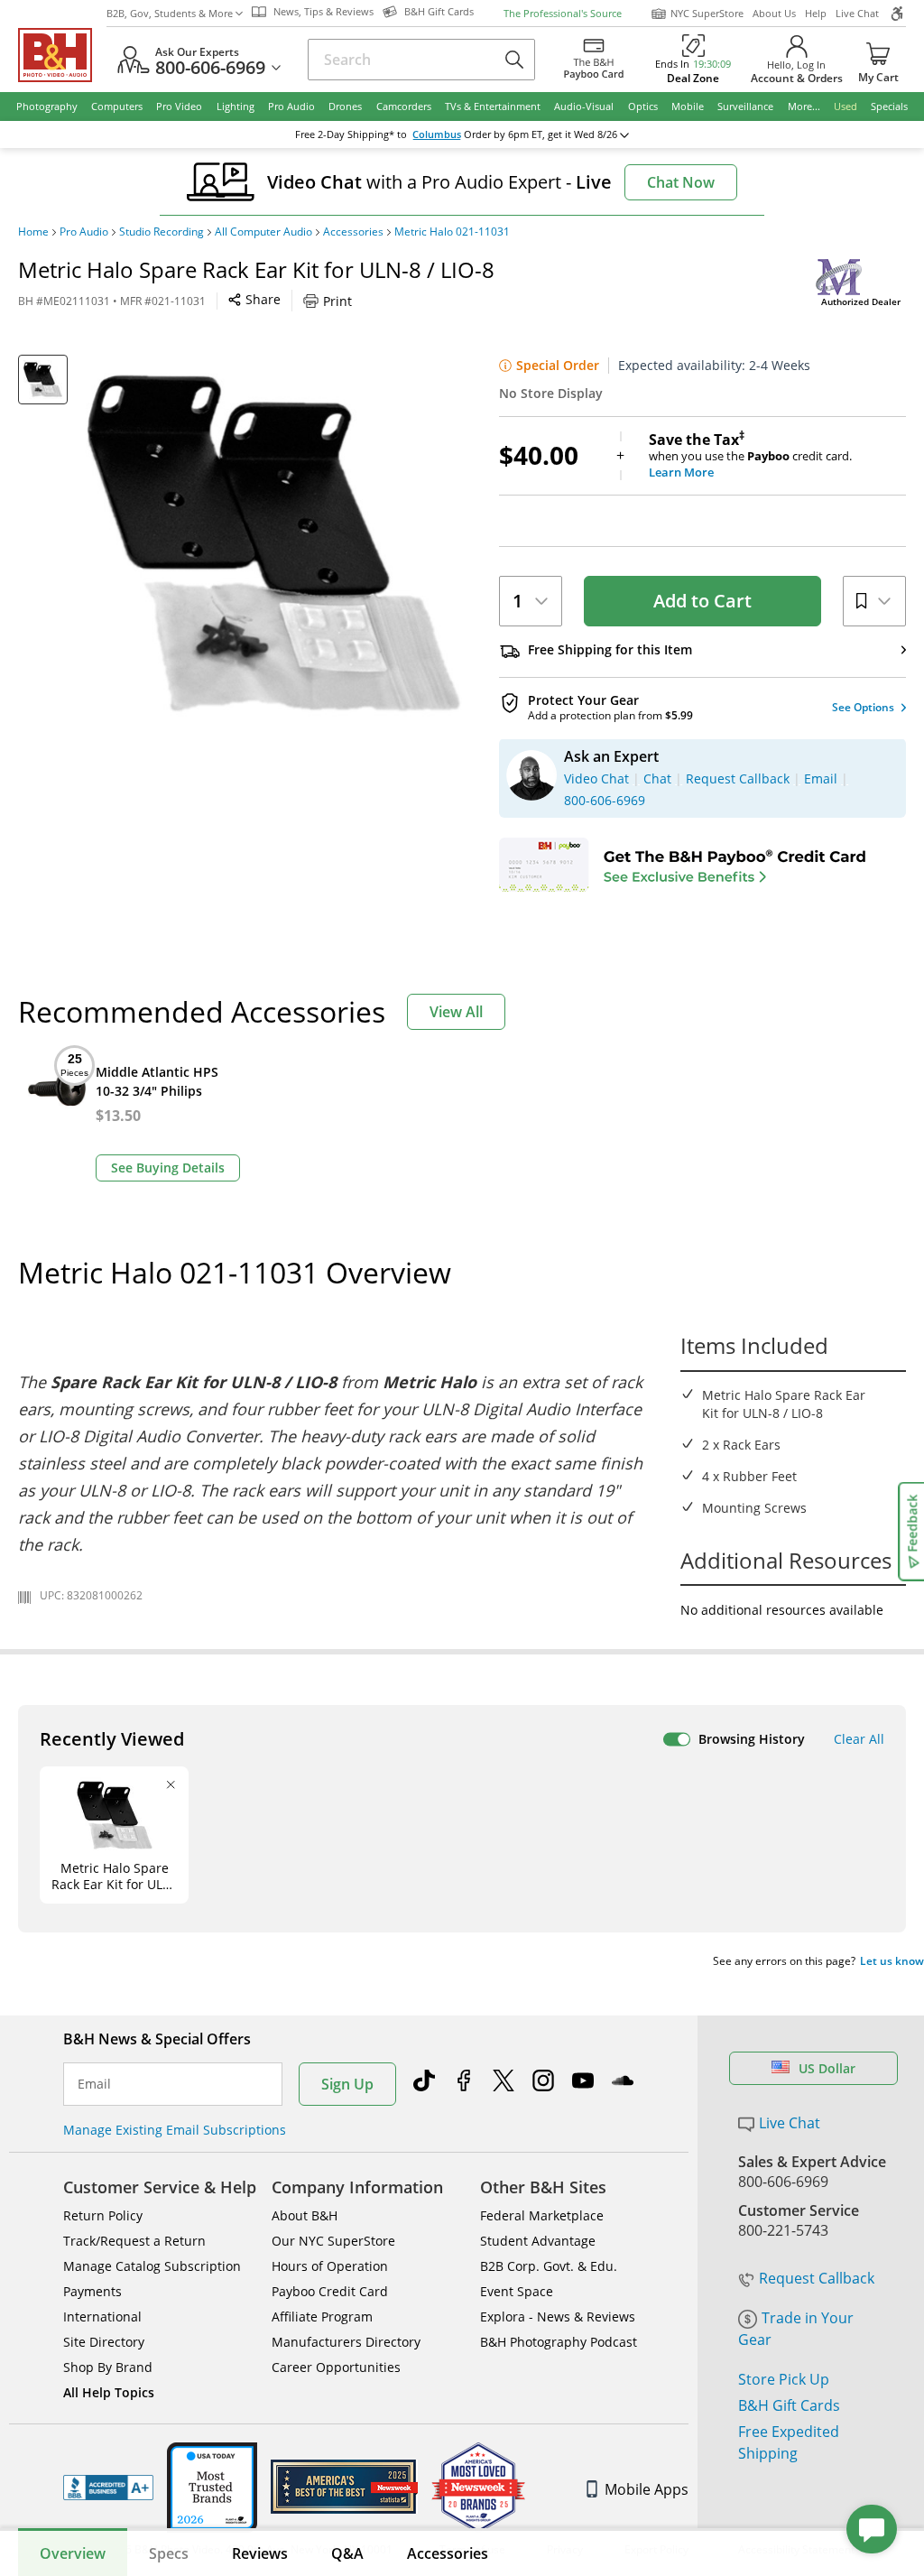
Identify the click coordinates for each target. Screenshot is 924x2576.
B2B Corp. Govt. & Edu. (549, 2266)
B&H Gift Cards (789, 2405)
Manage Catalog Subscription (152, 2266)
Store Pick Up (784, 2379)
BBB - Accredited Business (108, 2488)
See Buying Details (168, 1168)
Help (816, 13)
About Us (774, 13)
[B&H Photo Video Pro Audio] (62, 55)
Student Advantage (538, 2241)
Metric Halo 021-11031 (452, 232)
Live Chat (857, 13)
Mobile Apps (647, 2489)
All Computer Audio (263, 232)
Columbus (437, 134)
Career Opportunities (336, 2367)
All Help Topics (109, 2392)
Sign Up (347, 2084)
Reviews (260, 2553)
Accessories (353, 232)
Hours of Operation (330, 2266)
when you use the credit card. (750, 456)
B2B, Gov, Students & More (170, 13)
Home (33, 232)
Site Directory (104, 2342)
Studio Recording (162, 232)
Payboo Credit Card (330, 2291)
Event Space (517, 2291)
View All (456, 1012)
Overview (73, 2553)
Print (337, 301)
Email (94, 2084)
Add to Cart (702, 601)
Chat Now (681, 182)
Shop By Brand (108, 2367)
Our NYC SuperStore (333, 2241)
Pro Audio (84, 232)
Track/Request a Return (134, 2241)
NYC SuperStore (707, 13)
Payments (92, 2291)
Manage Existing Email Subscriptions (175, 2130)
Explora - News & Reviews (558, 2317)
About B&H (305, 2215)
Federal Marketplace (542, 2215)
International (102, 2317)
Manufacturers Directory (346, 2342)
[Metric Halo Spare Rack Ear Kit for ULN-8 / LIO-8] (274, 543)
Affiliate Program (322, 2317)
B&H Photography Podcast (559, 2342)
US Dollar (827, 2068)
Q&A (347, 2553)
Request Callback (817, 2278)
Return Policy (103, 2215)
